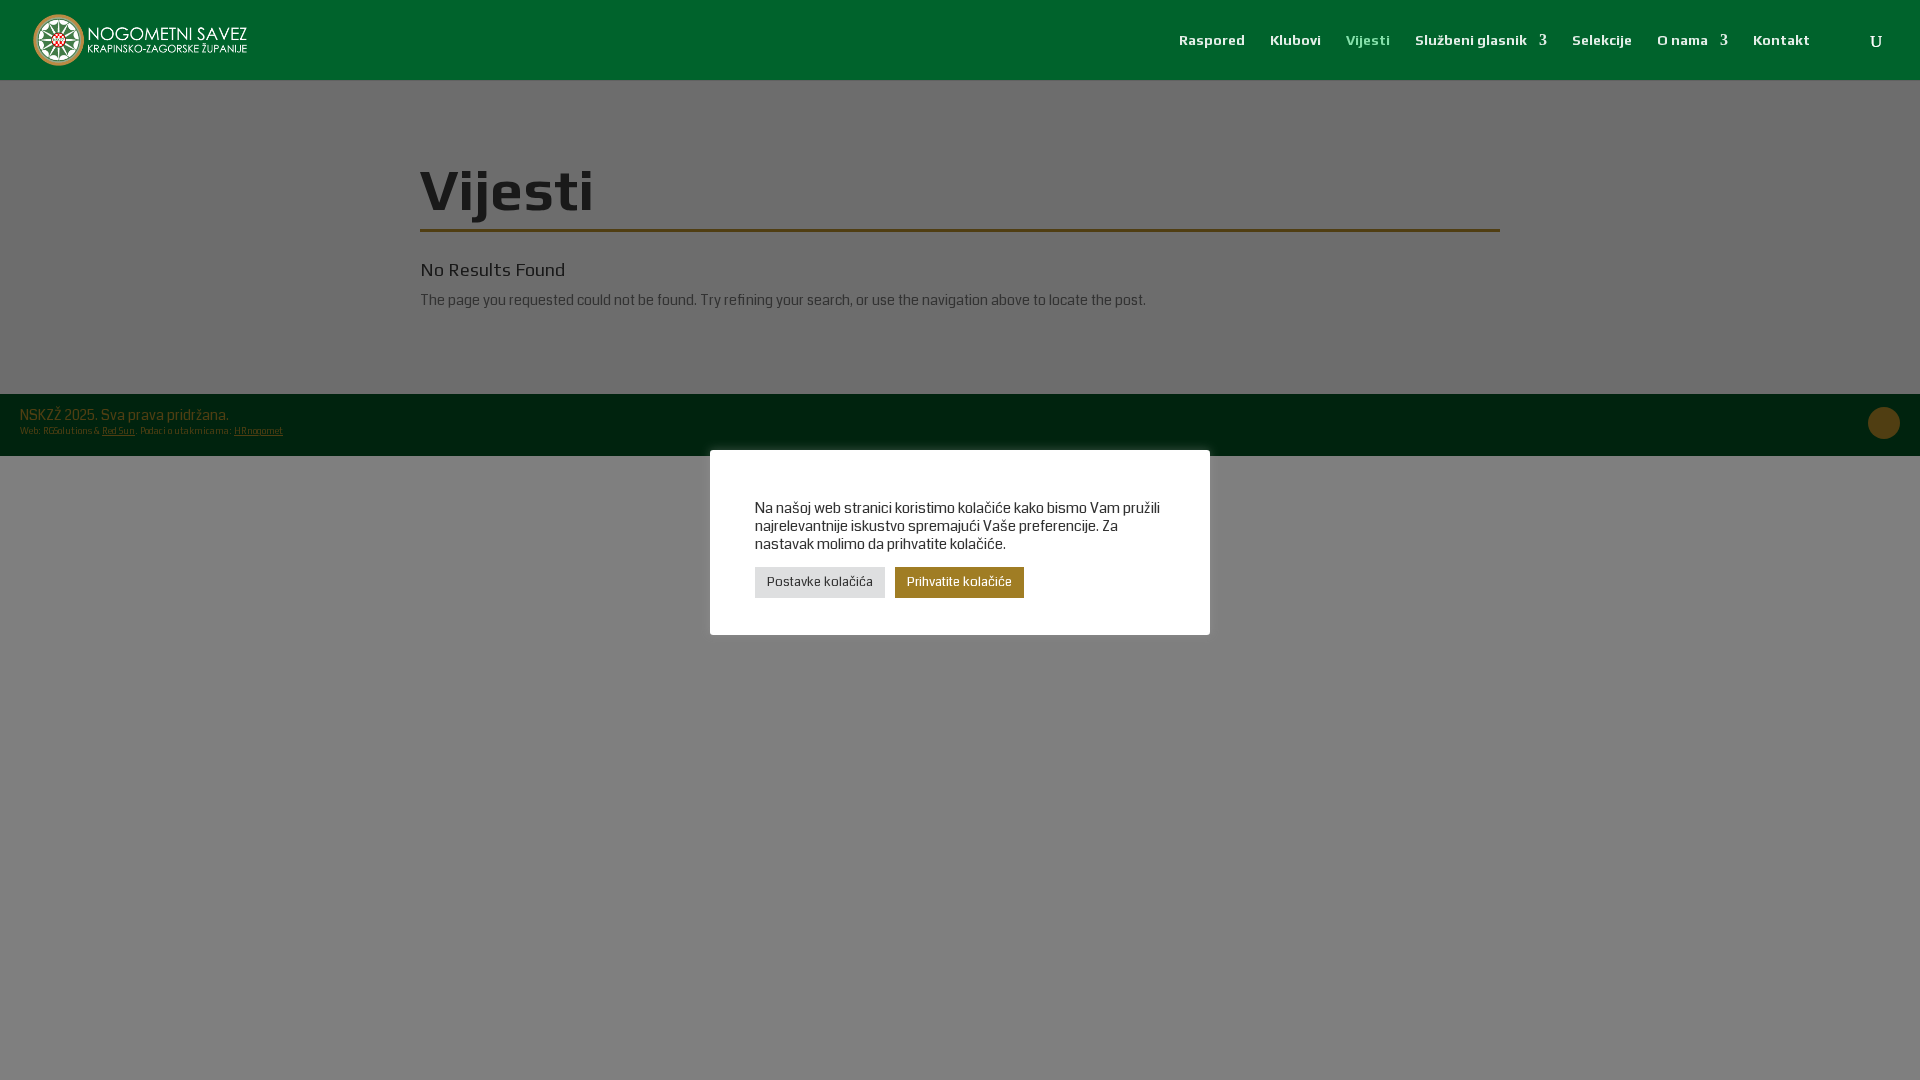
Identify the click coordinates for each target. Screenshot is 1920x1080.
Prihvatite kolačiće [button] (959, 582)
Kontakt (1781, 40)
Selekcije (1602, 40)
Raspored (1212, 40)
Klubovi (1295, 40)
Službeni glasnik (1471, 40)
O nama (1682, 40)
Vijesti (1368, 40)
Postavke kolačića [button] (820, 582)
